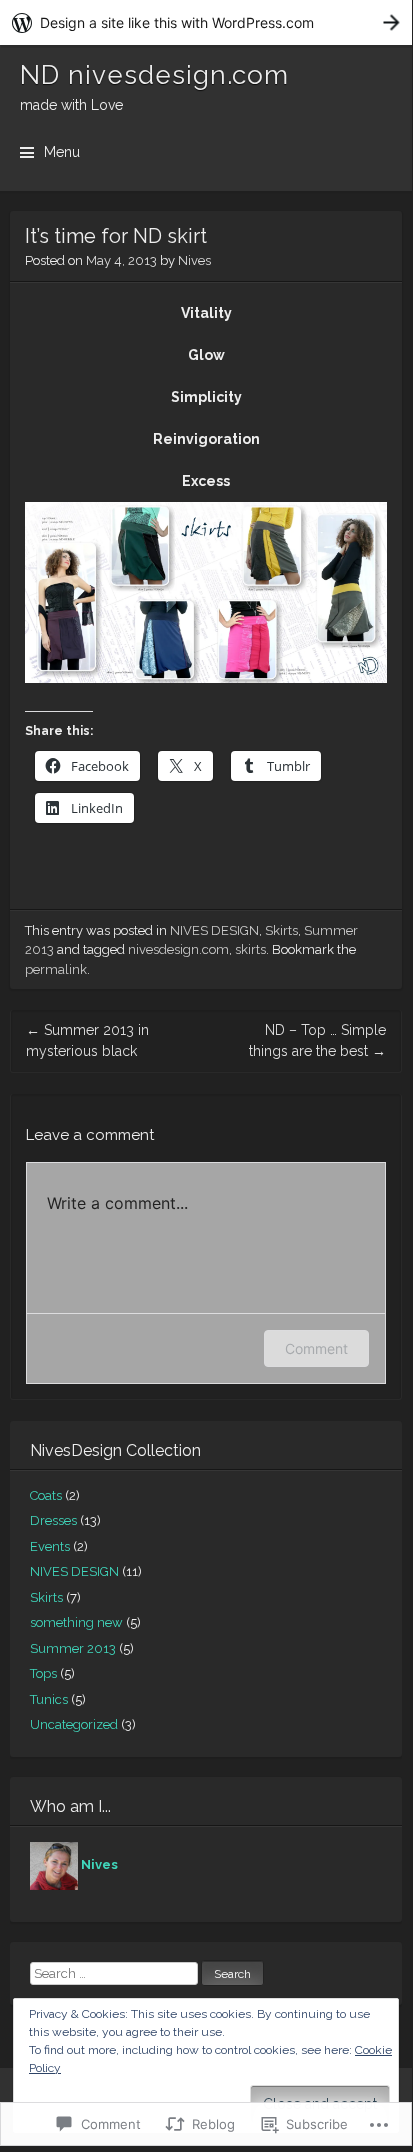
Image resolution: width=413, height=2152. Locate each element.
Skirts (281, 930)
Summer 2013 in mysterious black (87, 1040)
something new (76, 1622)
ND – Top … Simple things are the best (317, 1040)
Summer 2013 (73, 1648)
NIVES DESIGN (214, 930)
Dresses (53, 1520)
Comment (316, 1348)
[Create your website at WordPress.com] (206, 22)
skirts (250, 949)
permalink (56, 969)
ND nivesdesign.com (154, 75)
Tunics (49, 1699)
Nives (194, 260)
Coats (46, 1495)
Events (50, 1546)
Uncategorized (74, 1724)
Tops (43, 1673)
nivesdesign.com (178, 949)
